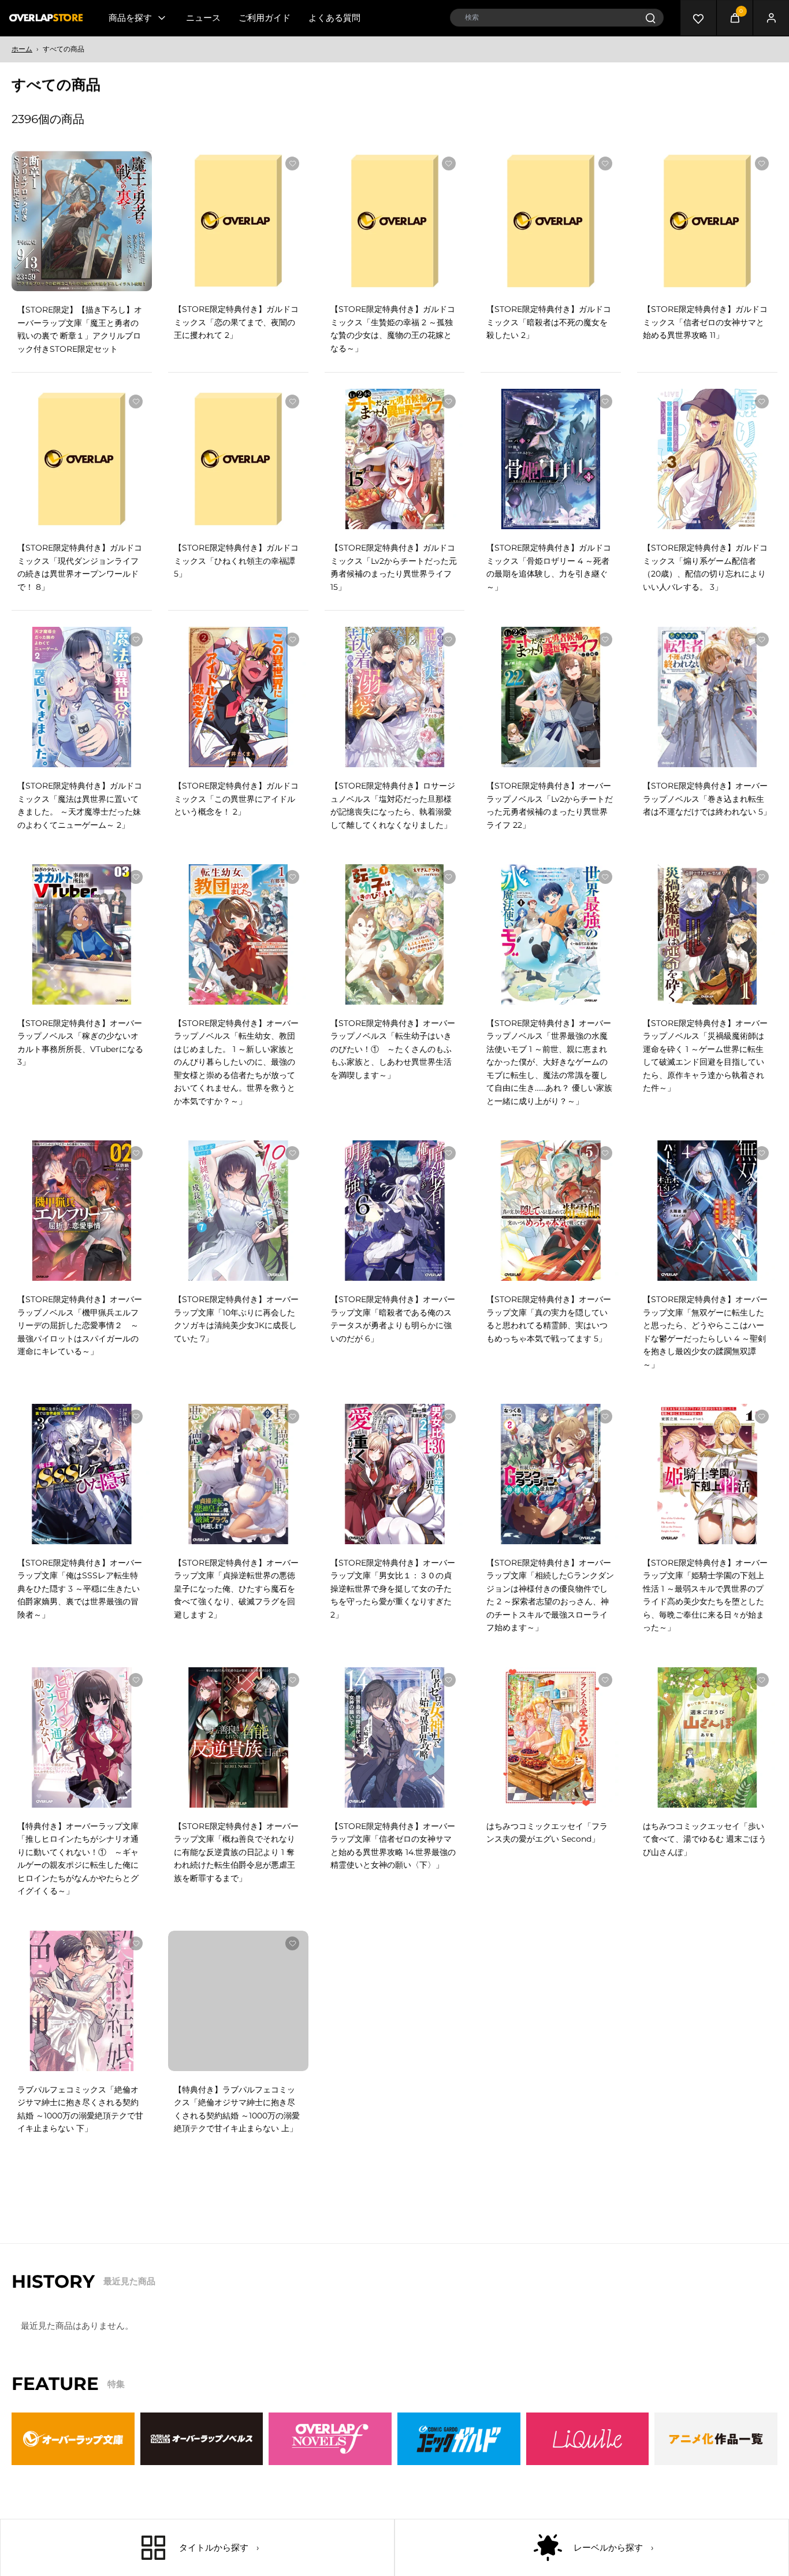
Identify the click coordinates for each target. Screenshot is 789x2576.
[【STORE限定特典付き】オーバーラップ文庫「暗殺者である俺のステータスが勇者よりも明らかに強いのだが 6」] (395, 1211)
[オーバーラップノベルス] (202, 2450)
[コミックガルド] (459, 2450)
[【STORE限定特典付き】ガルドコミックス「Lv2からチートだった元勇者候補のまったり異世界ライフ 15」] (395, 459)
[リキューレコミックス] (588, 2450)
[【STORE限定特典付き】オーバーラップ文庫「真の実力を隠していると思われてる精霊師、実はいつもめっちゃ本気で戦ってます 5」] (551, 1211)
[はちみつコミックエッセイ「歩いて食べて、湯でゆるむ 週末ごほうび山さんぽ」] (707, 1737)
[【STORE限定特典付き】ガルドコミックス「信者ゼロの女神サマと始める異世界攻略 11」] (707, 221)
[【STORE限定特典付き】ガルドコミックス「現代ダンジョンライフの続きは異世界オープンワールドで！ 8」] (82, 459)
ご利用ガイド (265, 18)
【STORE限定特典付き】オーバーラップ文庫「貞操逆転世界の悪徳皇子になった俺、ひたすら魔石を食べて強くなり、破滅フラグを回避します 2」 (236, 1589)
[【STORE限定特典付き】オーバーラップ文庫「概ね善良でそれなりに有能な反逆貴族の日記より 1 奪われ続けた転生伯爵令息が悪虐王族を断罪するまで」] (238, 1737)
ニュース (203, 18)
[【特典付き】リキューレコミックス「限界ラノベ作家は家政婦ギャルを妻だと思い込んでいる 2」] (395, 2001)
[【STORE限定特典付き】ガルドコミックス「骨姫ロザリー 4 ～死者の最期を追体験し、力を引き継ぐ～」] (551, 459)
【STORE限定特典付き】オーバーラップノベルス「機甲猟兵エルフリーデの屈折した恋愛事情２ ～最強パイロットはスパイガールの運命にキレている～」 (80, 1325)
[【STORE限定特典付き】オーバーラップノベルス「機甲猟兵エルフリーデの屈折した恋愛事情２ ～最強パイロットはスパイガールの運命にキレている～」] (82, 1211)
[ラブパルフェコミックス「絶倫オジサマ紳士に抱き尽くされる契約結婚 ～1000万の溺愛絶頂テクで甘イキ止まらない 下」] (82, 2001)
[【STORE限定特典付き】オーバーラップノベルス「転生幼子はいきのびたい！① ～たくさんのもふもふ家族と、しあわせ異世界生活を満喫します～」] (395, 934)
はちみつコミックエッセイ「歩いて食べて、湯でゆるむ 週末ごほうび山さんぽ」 (705, 1839)
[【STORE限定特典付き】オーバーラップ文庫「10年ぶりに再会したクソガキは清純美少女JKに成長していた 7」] (238, 1211)
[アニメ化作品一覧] (716, 2450)
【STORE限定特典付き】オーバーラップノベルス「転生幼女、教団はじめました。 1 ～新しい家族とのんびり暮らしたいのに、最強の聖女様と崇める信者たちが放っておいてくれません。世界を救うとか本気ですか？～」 (236, 1062)
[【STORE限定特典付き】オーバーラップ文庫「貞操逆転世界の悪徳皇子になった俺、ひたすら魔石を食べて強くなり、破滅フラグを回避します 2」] (238, 1474)
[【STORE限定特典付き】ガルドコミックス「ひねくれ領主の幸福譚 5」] (238, 459)
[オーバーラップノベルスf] (330, 2450)
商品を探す (130, 18)
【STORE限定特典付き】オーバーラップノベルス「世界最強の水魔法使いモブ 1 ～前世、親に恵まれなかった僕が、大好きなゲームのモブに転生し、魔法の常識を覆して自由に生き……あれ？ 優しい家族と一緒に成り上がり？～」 (549, 1062)
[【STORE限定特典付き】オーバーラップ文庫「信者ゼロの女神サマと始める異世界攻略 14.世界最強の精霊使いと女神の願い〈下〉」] (395, 1737)
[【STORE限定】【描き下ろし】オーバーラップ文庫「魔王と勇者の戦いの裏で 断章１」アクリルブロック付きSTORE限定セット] (82, 222)
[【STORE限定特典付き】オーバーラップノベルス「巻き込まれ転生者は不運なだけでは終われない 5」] (707, 697)
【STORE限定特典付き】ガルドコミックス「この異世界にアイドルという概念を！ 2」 (236, 799)
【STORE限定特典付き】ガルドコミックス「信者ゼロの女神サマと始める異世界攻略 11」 (705, 322)
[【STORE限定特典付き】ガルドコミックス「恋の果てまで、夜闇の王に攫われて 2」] (238, 221)
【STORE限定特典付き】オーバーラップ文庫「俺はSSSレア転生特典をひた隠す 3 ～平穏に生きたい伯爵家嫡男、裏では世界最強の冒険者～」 (80, 1589)
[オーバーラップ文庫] (73, 2450)
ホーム (22, 49)
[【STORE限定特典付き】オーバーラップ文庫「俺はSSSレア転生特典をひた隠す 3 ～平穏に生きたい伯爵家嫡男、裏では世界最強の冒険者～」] (82, 1474)
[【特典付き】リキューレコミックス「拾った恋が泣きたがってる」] (551, 2001)
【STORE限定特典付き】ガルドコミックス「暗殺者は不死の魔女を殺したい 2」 (549, 322)
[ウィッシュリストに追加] (136, 164)
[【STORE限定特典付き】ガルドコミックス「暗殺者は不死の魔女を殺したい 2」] (551, 221)
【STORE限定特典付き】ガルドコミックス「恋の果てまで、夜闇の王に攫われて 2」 (236, 322)
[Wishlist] (698, 18)
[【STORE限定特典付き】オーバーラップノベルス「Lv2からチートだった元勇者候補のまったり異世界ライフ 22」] (551, 697)
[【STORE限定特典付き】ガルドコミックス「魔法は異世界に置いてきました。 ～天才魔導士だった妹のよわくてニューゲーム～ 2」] (82, 697)
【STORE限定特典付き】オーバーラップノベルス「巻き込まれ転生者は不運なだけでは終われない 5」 (707, 799)
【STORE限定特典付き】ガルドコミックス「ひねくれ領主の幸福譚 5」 (236, 561)
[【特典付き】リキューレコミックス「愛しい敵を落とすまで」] (707, 2001)
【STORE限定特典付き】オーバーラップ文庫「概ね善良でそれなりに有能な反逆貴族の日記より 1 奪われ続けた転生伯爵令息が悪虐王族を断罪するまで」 (236, 1852)
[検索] (650, 18)
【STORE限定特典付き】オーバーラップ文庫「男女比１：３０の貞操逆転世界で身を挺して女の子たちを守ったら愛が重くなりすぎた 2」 (393, 1589)
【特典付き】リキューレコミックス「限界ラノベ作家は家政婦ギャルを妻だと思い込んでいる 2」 (391, 2103)
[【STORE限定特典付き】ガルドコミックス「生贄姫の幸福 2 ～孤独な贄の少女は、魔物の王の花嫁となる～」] (395, 221)
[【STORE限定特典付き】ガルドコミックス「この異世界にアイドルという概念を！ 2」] (238, 697)
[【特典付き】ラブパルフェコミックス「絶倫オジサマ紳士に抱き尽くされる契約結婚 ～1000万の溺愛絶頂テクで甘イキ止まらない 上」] (238, 2001)
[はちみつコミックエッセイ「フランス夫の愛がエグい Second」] (551, 1737)
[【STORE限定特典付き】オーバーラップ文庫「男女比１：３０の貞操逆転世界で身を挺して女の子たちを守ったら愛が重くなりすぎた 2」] (395, 1474)
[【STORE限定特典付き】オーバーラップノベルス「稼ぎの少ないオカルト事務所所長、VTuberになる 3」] (82, 934)
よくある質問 (334, 18)
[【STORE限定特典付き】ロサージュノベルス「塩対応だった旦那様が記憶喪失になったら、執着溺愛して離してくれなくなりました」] (395, 697)
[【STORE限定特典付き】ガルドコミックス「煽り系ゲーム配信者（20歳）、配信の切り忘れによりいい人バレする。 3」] (707, 459)
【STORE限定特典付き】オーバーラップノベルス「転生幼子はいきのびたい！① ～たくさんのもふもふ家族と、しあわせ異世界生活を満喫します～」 (393, 1049)
